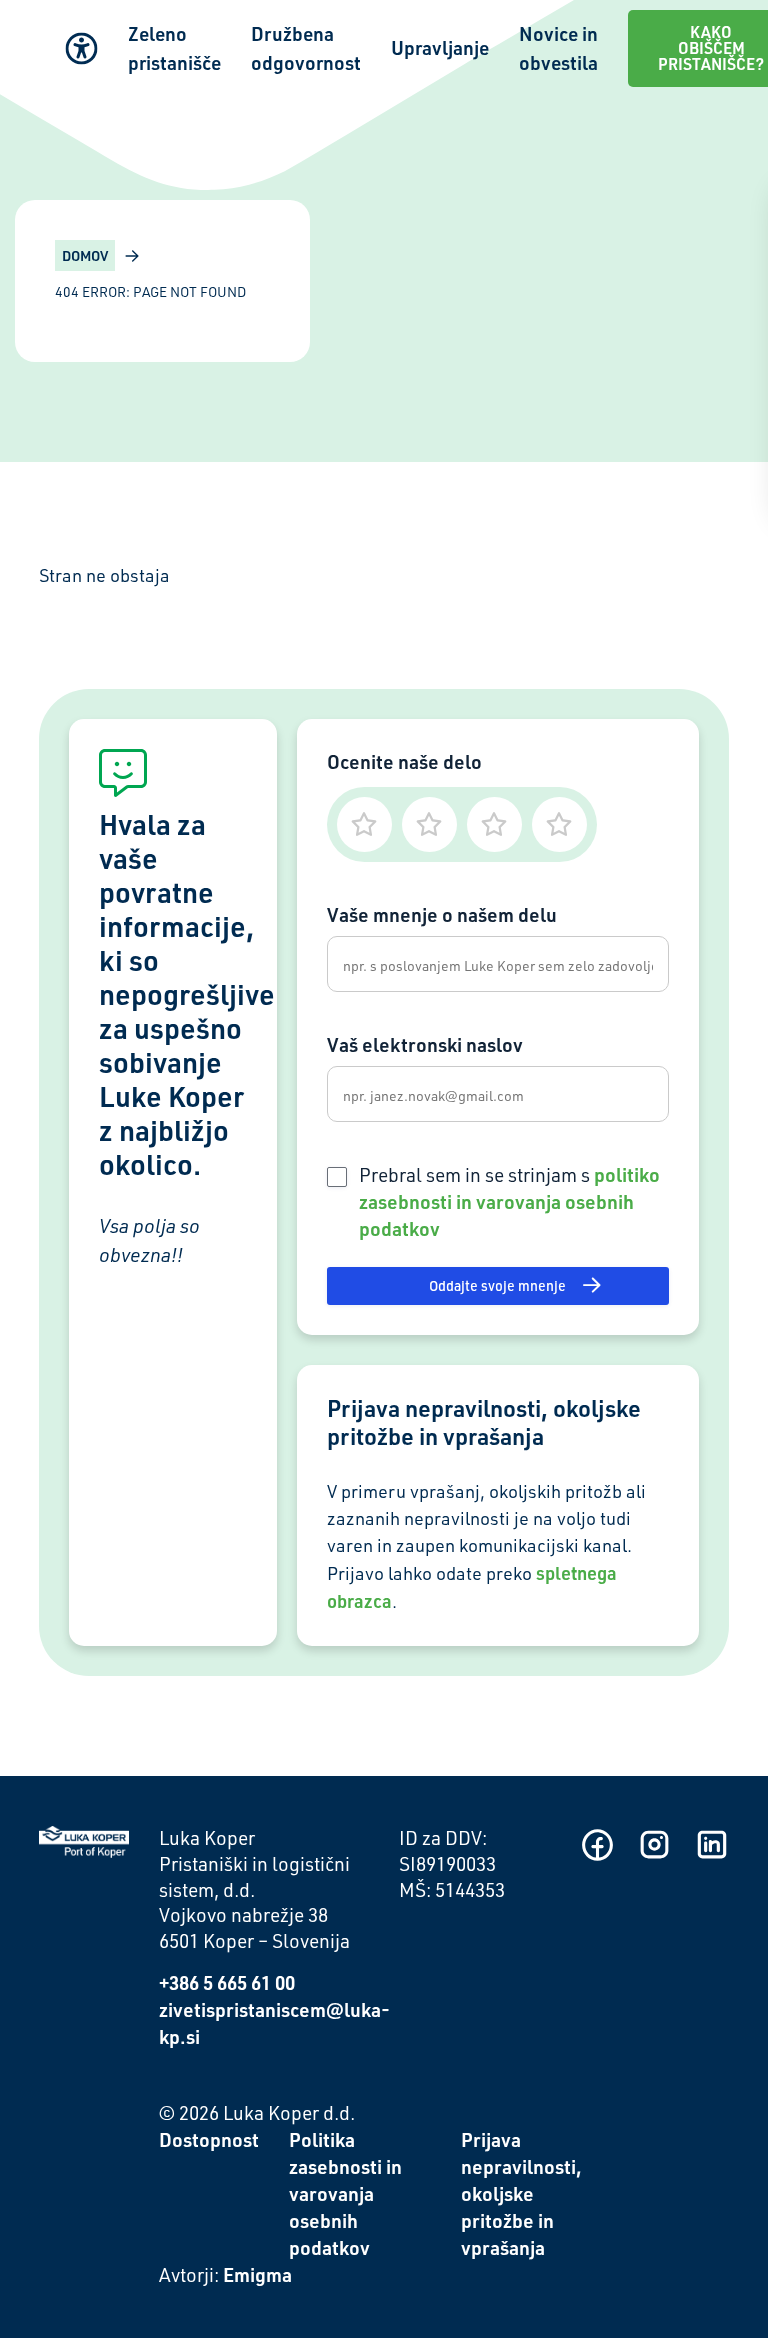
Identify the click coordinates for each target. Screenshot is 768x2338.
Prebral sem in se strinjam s (509, 1201)
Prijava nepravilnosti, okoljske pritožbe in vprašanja (521, 2193)
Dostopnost (209, 2139)
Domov (85, 255)
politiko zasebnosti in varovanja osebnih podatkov (509, 1201)
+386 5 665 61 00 (227, 1982)
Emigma (257, 2274)
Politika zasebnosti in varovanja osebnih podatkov (345, 2193)
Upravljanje (440, 47)
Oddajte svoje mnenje (497, 1285)
